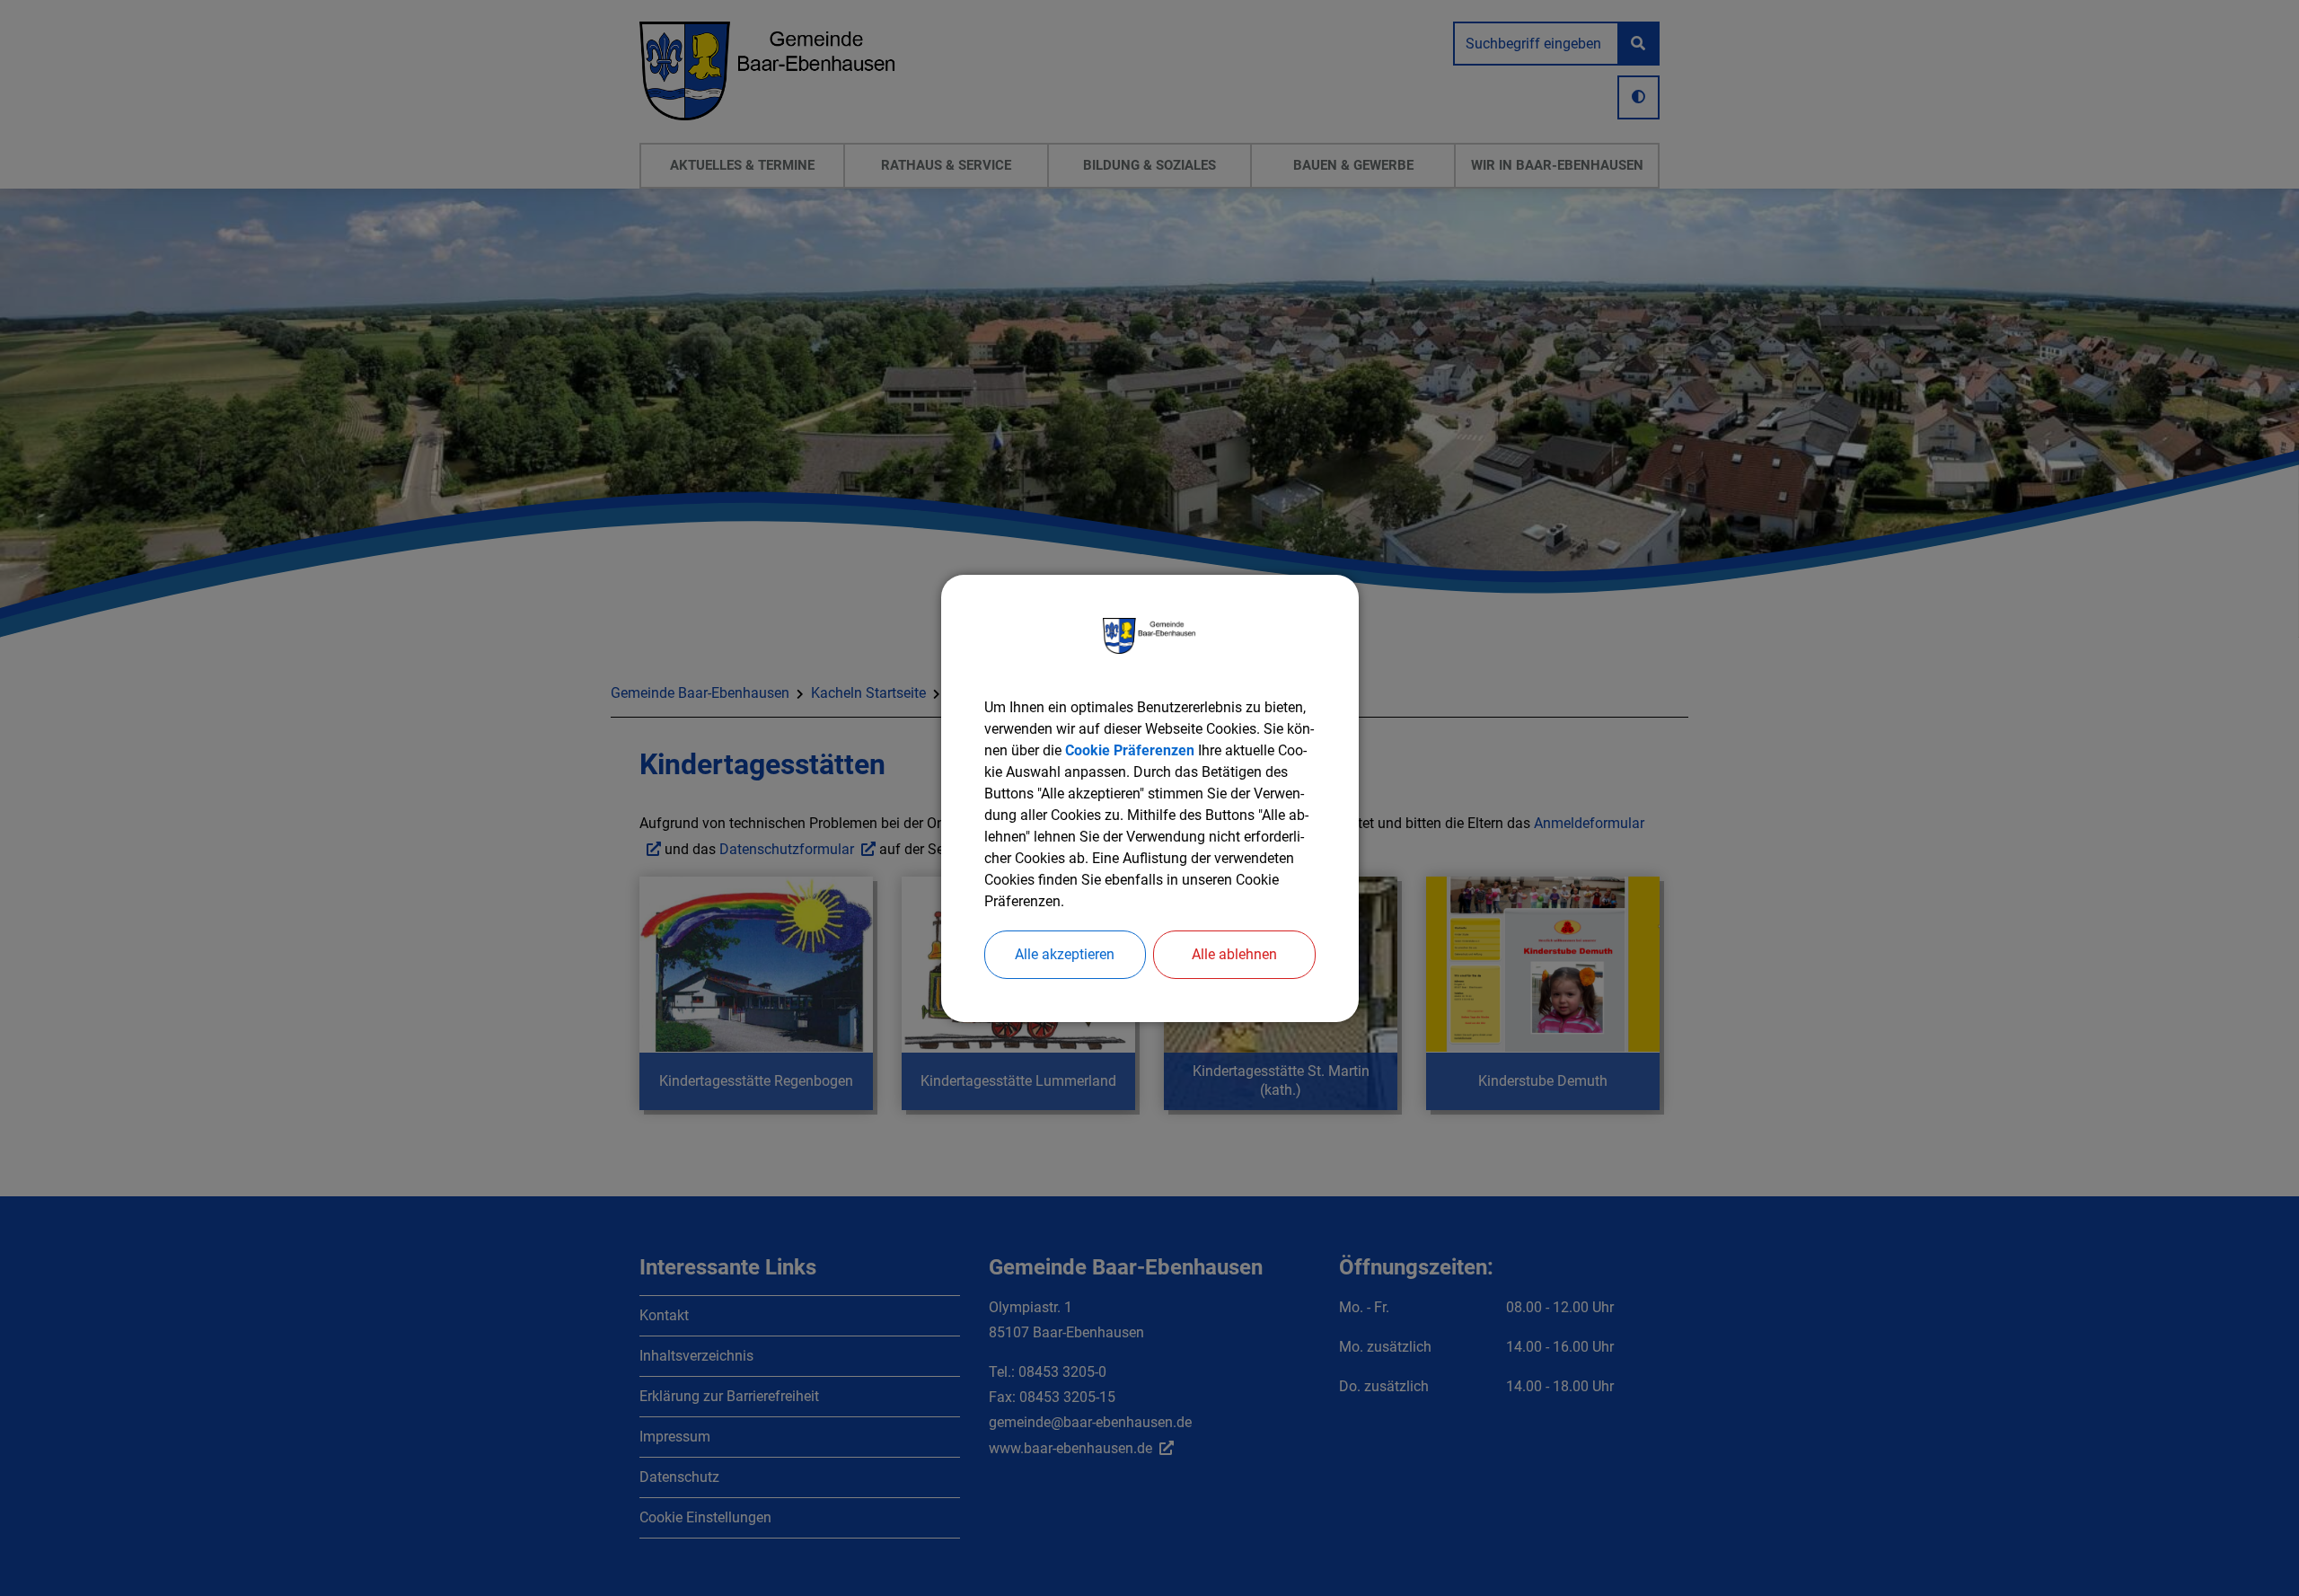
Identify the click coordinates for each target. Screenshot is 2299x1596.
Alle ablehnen (1234, 954)
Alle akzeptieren (1065, 954)
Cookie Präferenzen (1130, 750)
